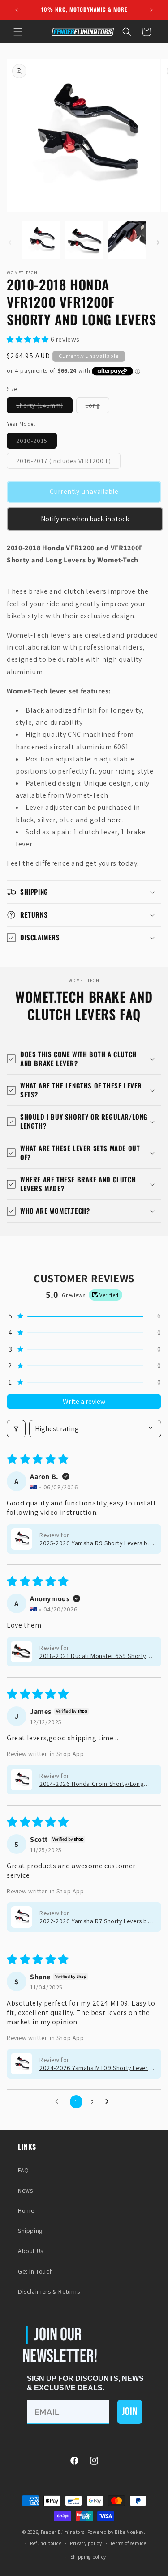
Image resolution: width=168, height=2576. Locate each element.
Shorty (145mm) (44, 407)
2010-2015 (37, 442)
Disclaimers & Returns (49, 2291)
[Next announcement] (151, 10)
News (25, 2190)
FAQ (24, 2170)
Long (97, 407)
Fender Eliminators (63, 2532)
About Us (31, 2251)
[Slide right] (158, 242)
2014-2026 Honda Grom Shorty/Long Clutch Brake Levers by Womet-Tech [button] (91, 1784)
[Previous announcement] (17, 10)
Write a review (84, 1401)
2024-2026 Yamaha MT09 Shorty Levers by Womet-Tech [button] (95, 2068)
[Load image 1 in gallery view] (41, 240)
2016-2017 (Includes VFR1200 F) (68, 463)
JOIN (130, 2412)
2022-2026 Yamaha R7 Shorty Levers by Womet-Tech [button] (95, 1921)
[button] (18, 32)
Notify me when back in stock (85, 519)
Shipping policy (88, 2557)
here (115, 820)
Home (26, 2210)
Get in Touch (35, 2271)
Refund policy (46, 2543)
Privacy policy (86, 2543)
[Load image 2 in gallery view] (84, 240)
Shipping (30, 2231)
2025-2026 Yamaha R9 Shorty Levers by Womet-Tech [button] (95, 1543)
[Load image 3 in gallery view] (127, 240)
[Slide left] (10, 242)
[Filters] (16, 1429)
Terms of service (128, 2543)
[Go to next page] (109, 2102)
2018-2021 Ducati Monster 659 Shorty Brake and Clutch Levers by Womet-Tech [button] (96, 1656)
